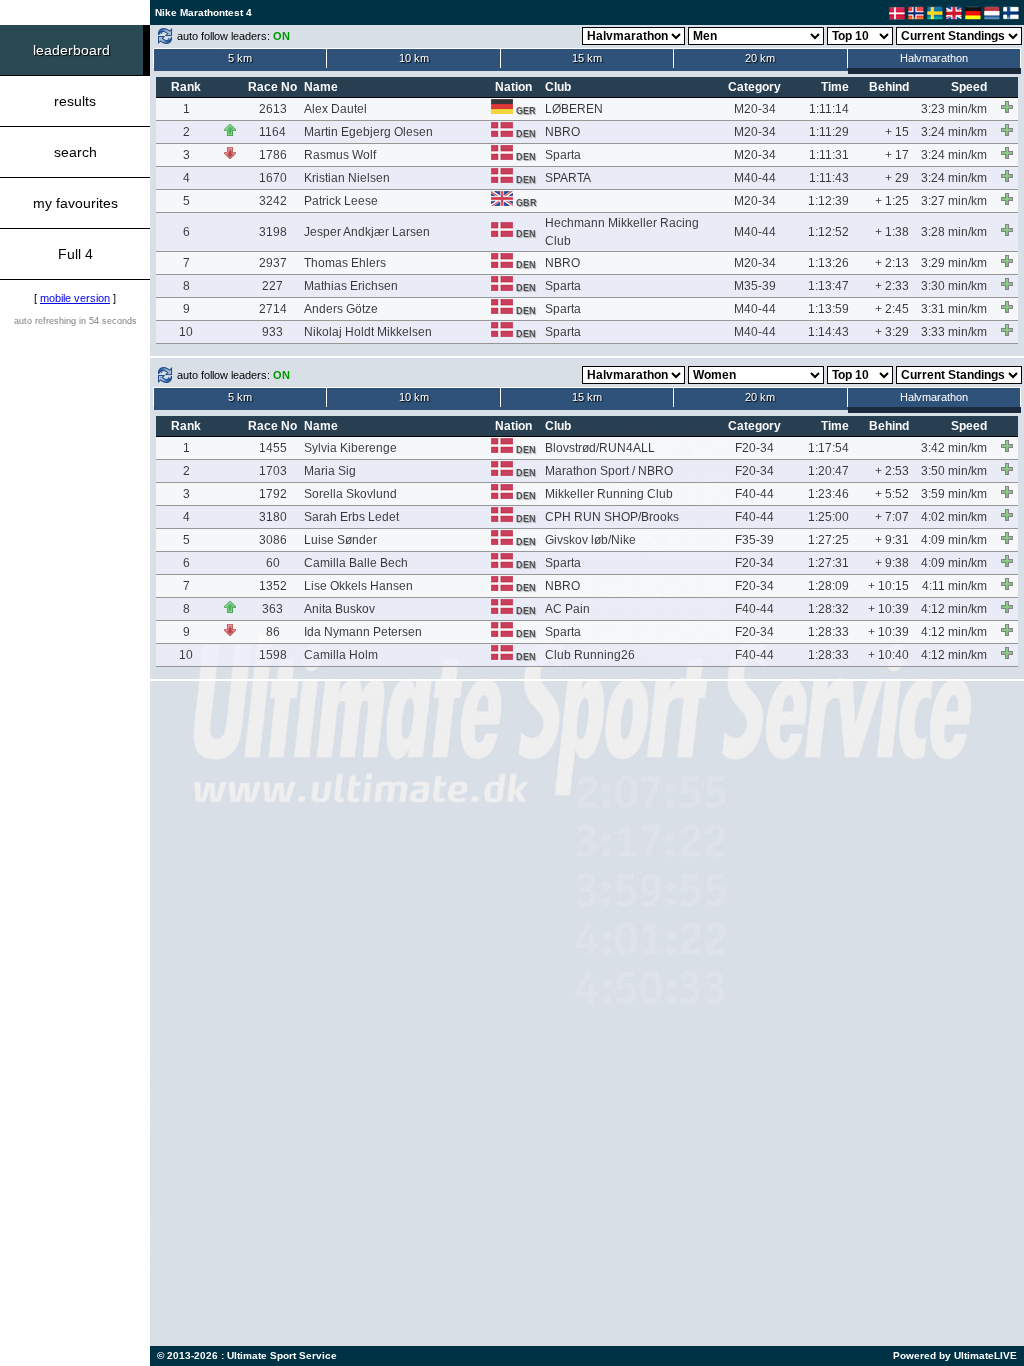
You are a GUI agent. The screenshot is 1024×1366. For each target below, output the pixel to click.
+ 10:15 (888, 586)
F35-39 (754, 540)
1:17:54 (828, 448)
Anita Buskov (339, 609)
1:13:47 (828, 286)
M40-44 (755, 178)
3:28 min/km (954, 232)
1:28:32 (828, 609)
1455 (273, 448)
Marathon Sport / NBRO (609, 471)
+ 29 (897, 178)
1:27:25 (828, 540)
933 (272, 332)
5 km (240, 58)
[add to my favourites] (1007, 107)
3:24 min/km (954, 132)
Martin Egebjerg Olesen (368, 132)
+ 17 (897, 155)
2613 (273, 109)
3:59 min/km (954, 494)
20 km (760, 58)
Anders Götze (341, 309)
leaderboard (71, 50)
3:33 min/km (954, 332)
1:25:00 (828, 517)
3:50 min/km (954, 471)
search (75, 152)
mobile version (75, 298)
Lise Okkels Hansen (358, 586)
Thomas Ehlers (345, 263)
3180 (273, 517)
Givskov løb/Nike (590, 540)
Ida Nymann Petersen (363, 632)
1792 (273, 494)
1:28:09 (828, 586)
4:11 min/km (954, 586)
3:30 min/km (954, 286)
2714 (273, 309)
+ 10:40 (888, 655)
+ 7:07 (892, 517)
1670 (273, 178)
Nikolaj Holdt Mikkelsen (368, 332)
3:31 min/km (954, 309)
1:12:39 (828, 201)
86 (273, 632)
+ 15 (897, 132)
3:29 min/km (954, 263)
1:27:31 (828, 563)
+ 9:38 (892, 563)
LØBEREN (574, 109)
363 (272, 609)
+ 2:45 (892, 309)
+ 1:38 (892, 232)
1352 (273, 586)
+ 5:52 (892, 494)
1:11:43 (829, 178)
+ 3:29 (892, 332)
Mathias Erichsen (351, 286)
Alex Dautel (335, 109)
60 (273, 563)
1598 (273, 655)
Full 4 (75, 254)
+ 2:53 (892, 471)
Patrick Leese (341, 201)
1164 (272, 132)
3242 (273, 201)
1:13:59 (828, 309)
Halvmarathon (934, 58)
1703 (273, 471)
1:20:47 (828, 471)
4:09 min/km (954, 540)
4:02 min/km (954, 517)
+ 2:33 (892, 286)
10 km (414, 58)
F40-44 (754, 494)
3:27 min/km (954, 201)
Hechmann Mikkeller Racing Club (622, 232)
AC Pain (567, 609)
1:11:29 (829, 132)
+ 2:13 (892, 263)
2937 (273, 263)
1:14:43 (828, 332)
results (75, 101)
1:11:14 (829, 109)
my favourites (75, 203)
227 (272, 286)
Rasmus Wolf (340, 155)
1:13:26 (828, 263)
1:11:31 (829, 155)
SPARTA (568, 178)
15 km (587, 58)
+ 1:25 (892, 201)
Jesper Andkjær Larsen (367, 232)
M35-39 (755, 286)
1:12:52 (828, 232)
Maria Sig (330, 471)
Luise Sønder (340, 540)
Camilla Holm (341, 655)
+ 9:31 (892, 540)
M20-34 (755, 109)
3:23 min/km (954, 109)
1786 (273, 155)
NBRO (562, 132)
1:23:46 (828, 494)
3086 (273, 540)
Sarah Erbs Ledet (351, 517)
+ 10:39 (888, 609)
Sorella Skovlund (350, 494)
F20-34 (754, 448)
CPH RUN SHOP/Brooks (612, 517)
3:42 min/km (954, 448)
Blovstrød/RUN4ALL (600, 448)
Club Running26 (590, 655)
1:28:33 (828, 632)
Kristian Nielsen (347, 178)
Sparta (563, 155)
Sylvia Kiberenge (350, 448)
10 (186, 332)
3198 (273, 232)
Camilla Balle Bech (356, 563)
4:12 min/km (954, 609)
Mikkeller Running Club (609, 494)
